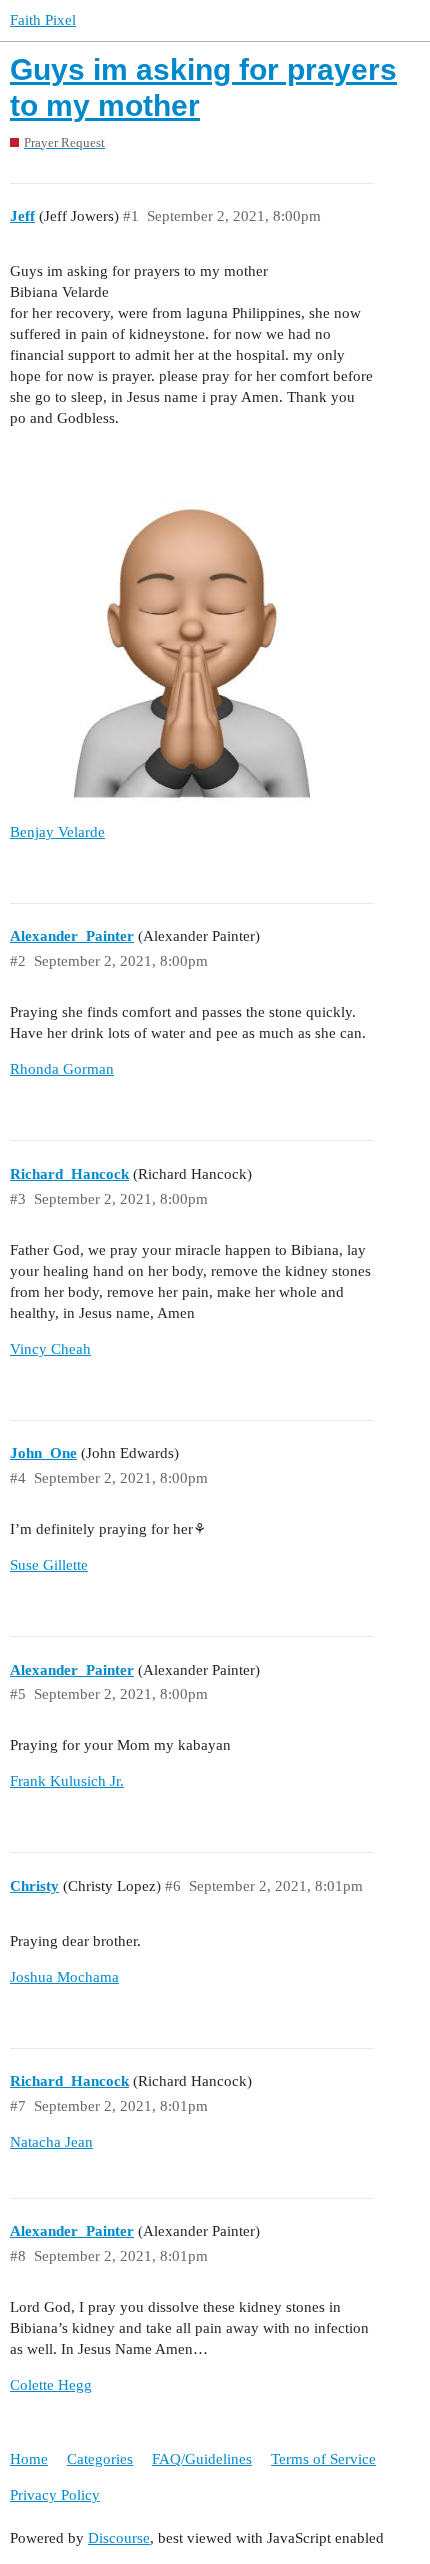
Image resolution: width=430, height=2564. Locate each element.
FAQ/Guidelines (202, 2459)
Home (29, 2459)
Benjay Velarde (57, 832)
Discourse (119, 2538)
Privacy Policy (55, 2495)
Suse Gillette (49, 1565)
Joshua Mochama (64, 1977)
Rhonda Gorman (62, 1069)
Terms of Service (323, 2459)
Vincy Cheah (50, 1349)
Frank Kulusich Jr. (67, 1781)
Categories (100, 2459)
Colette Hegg (51, 2385)
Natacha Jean (51, 2142)
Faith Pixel (43, 20)
